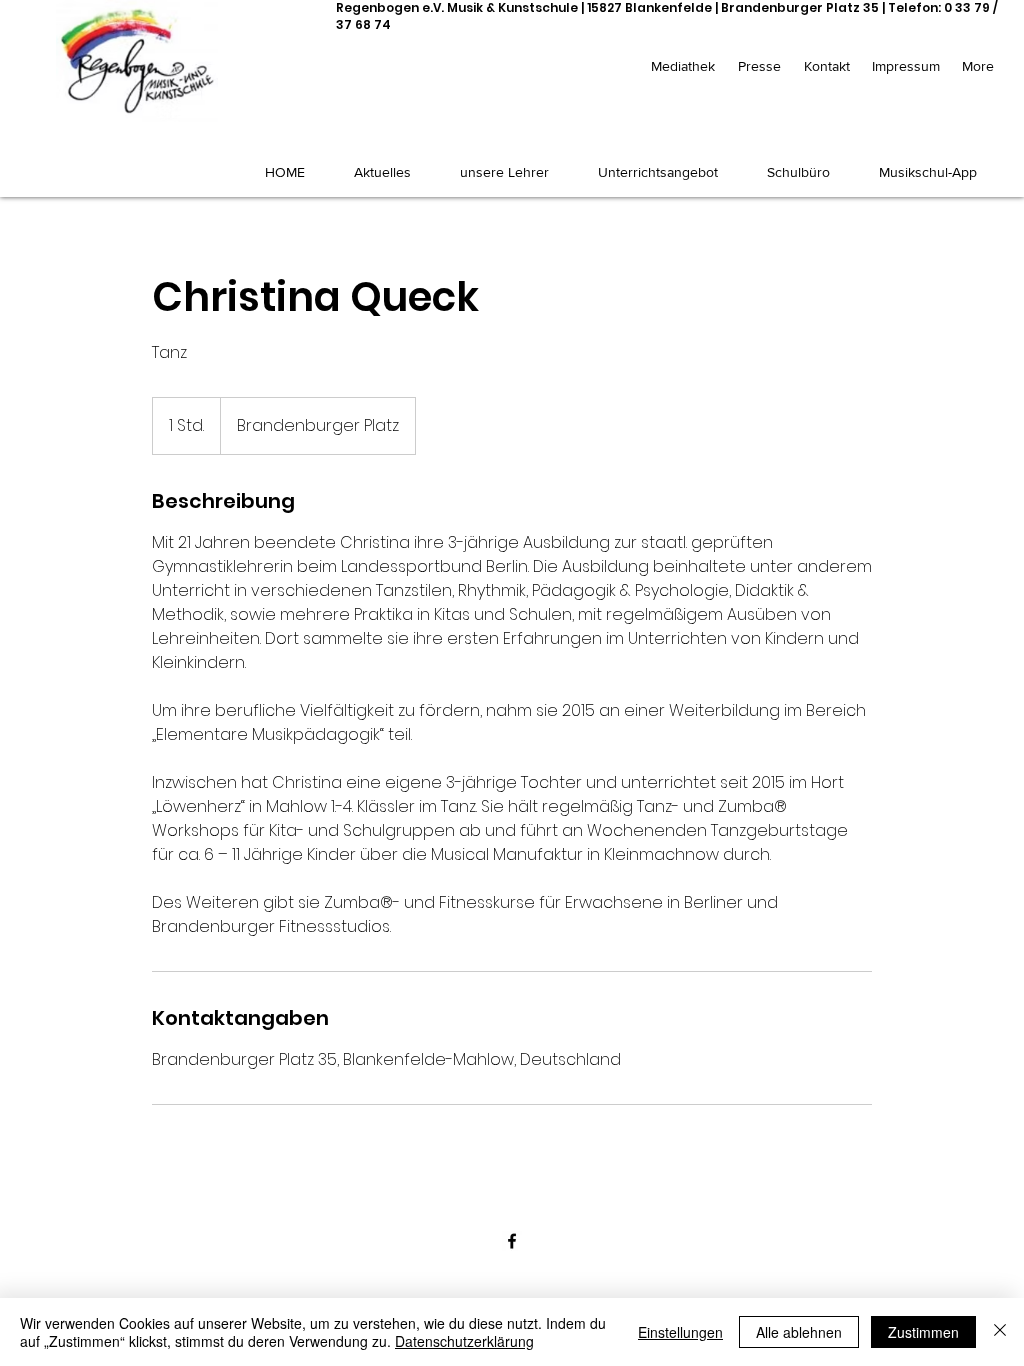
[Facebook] (512, 1241)
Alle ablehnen (799, 1332)
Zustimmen (923, 1332)
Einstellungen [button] (680, 1332)
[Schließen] (1000, 1332)
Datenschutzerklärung (464, 1341)
